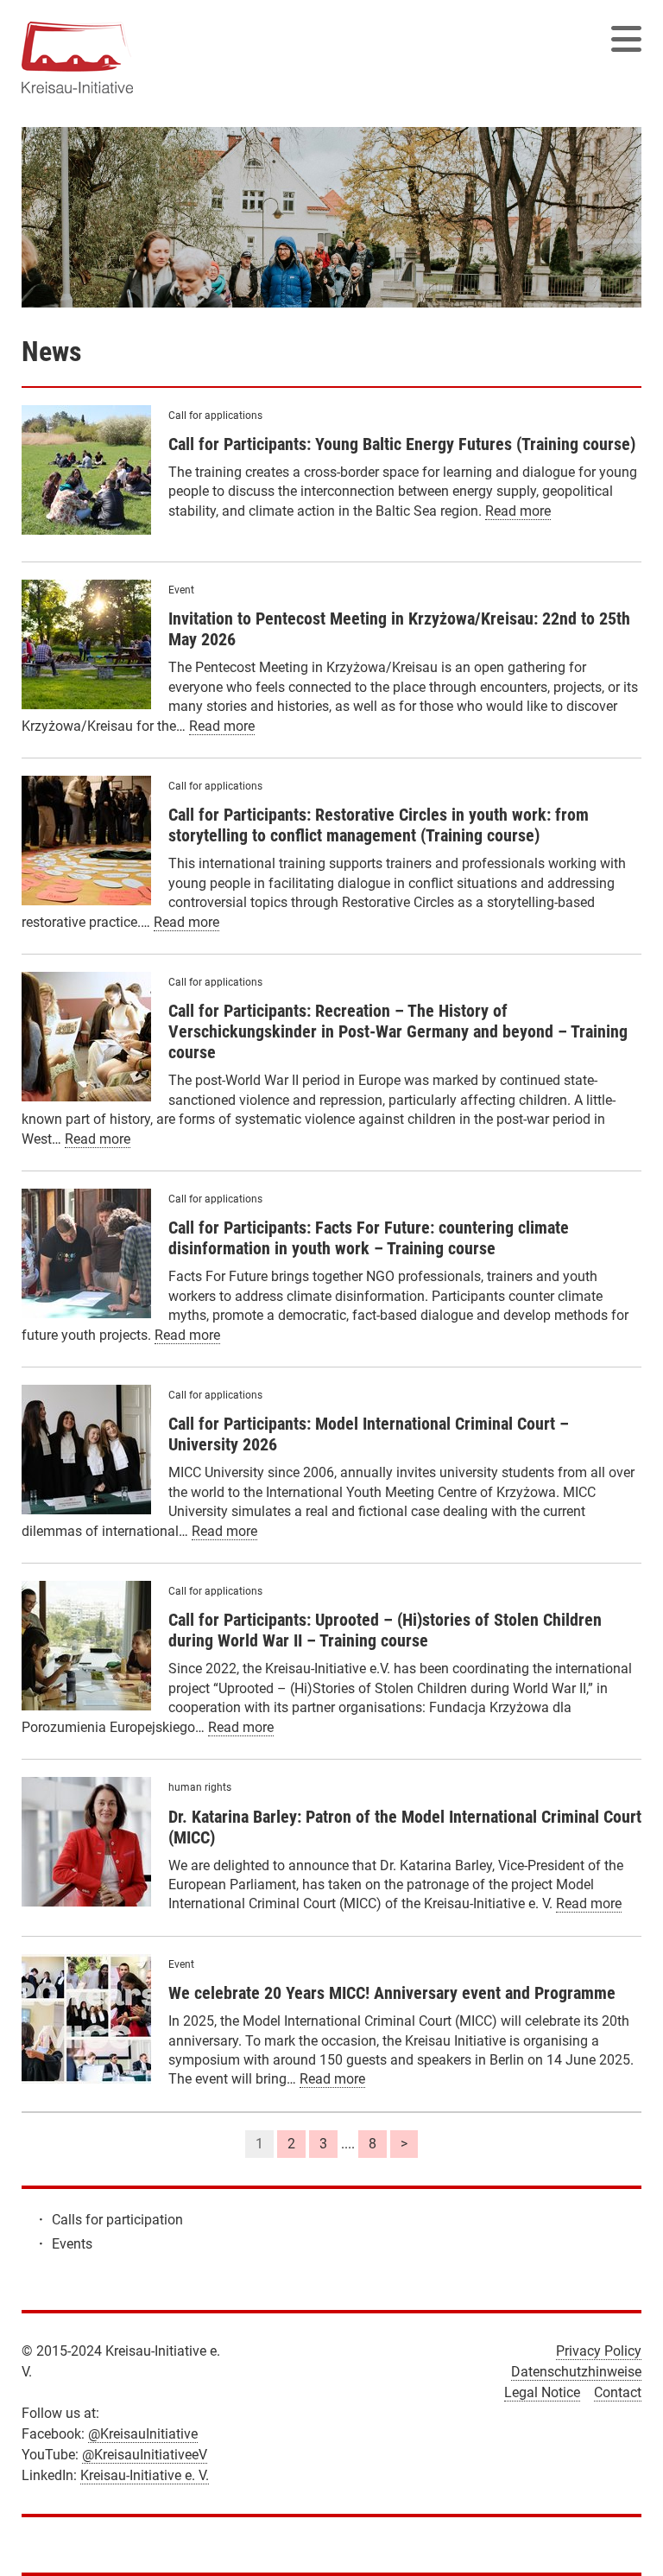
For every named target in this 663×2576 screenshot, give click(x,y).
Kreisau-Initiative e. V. (145, 2475)
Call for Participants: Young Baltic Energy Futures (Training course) (402, 444)
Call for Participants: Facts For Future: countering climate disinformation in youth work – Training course (369, 1238)
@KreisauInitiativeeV (145, 2455)
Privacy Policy (599, 2351)
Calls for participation (117, 2220)
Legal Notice (542, 2392)
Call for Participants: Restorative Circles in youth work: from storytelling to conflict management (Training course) (379, 825)
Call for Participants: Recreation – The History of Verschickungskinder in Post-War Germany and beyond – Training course (398, 1031)
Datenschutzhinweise (576, 2372)
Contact (618, 2392)
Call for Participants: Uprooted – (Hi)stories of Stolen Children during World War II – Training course (385, 1630)
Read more (518, 511)
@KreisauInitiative (143, 2434)
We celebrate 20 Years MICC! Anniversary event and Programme (392, 1993)
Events (72, 2244)
